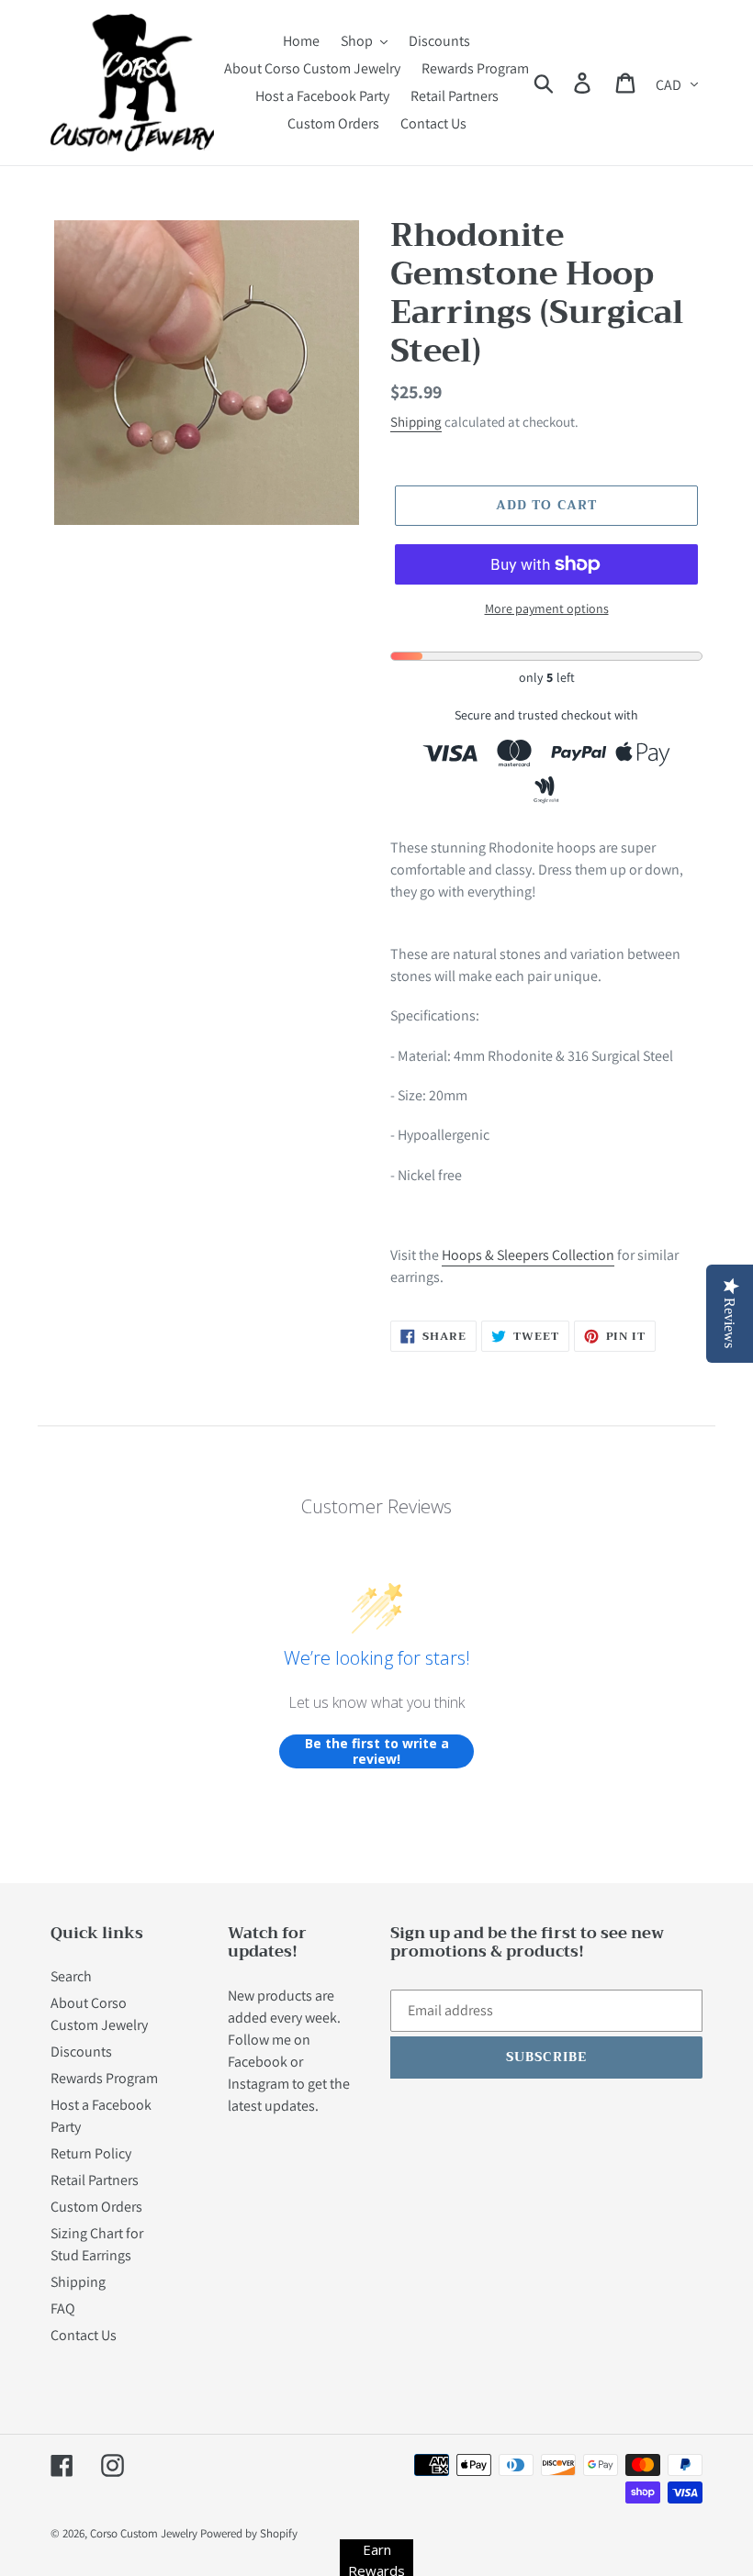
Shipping (416, 422)
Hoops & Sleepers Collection (528, 1255)
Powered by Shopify (249, 2533)
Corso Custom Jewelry (144, 2533)
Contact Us (84, 2335)
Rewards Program (104, 2078)
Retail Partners (95, 2180)
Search (71, 1976)
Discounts (81, 2052)
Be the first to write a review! (377, 1751)
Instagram (258, 2084)
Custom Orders (96, 2207)
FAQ (63, 2308)
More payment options (547, 608)
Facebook (258, 2062)
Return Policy (91, 2153)
